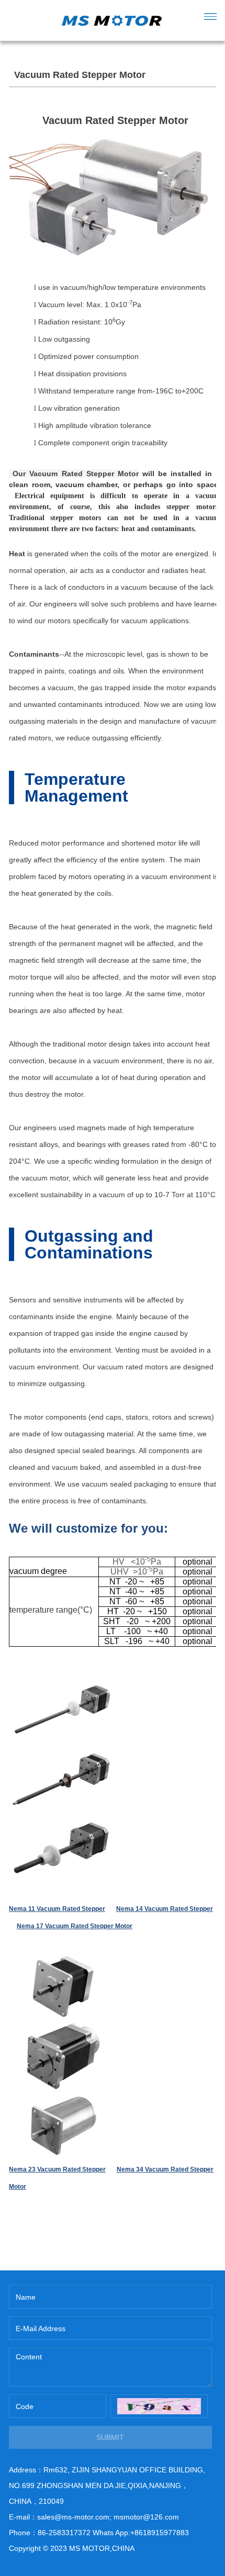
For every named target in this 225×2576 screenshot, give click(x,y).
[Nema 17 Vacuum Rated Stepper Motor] (61, 1821)
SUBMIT (110, 2437)
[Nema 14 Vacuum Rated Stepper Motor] (61, 1752)
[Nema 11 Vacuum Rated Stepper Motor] (61, 1682)
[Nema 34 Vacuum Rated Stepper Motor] (61, 2030)
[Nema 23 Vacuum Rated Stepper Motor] (61, 1961)
